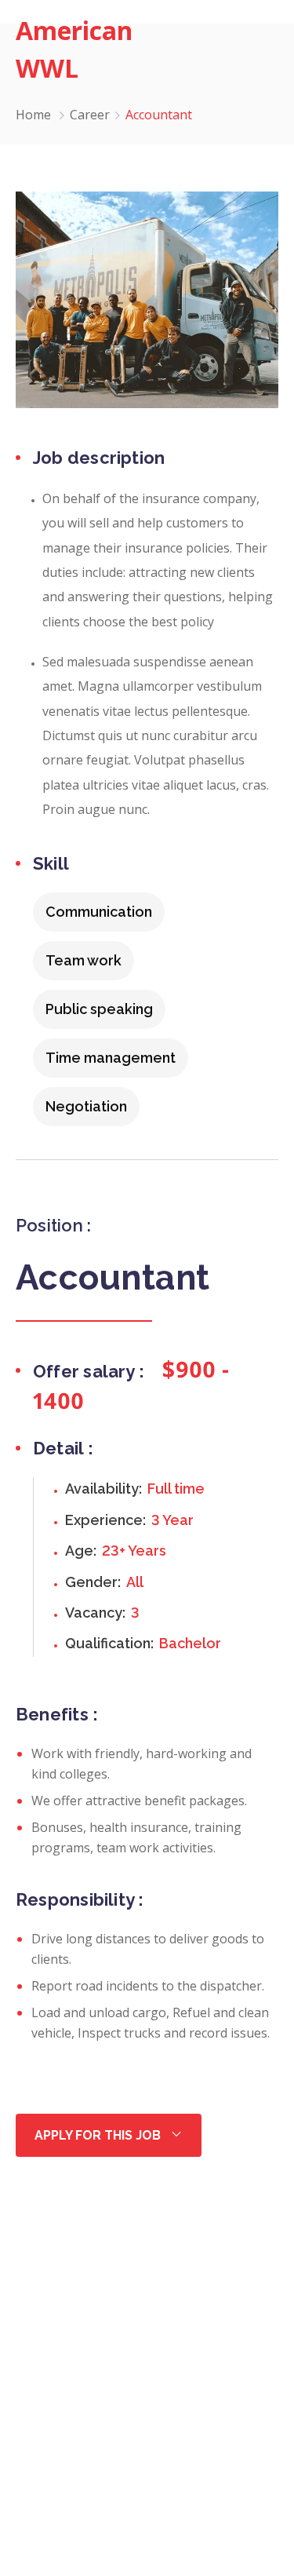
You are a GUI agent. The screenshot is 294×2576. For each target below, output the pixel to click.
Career (90, 115)
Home (33, 115)
